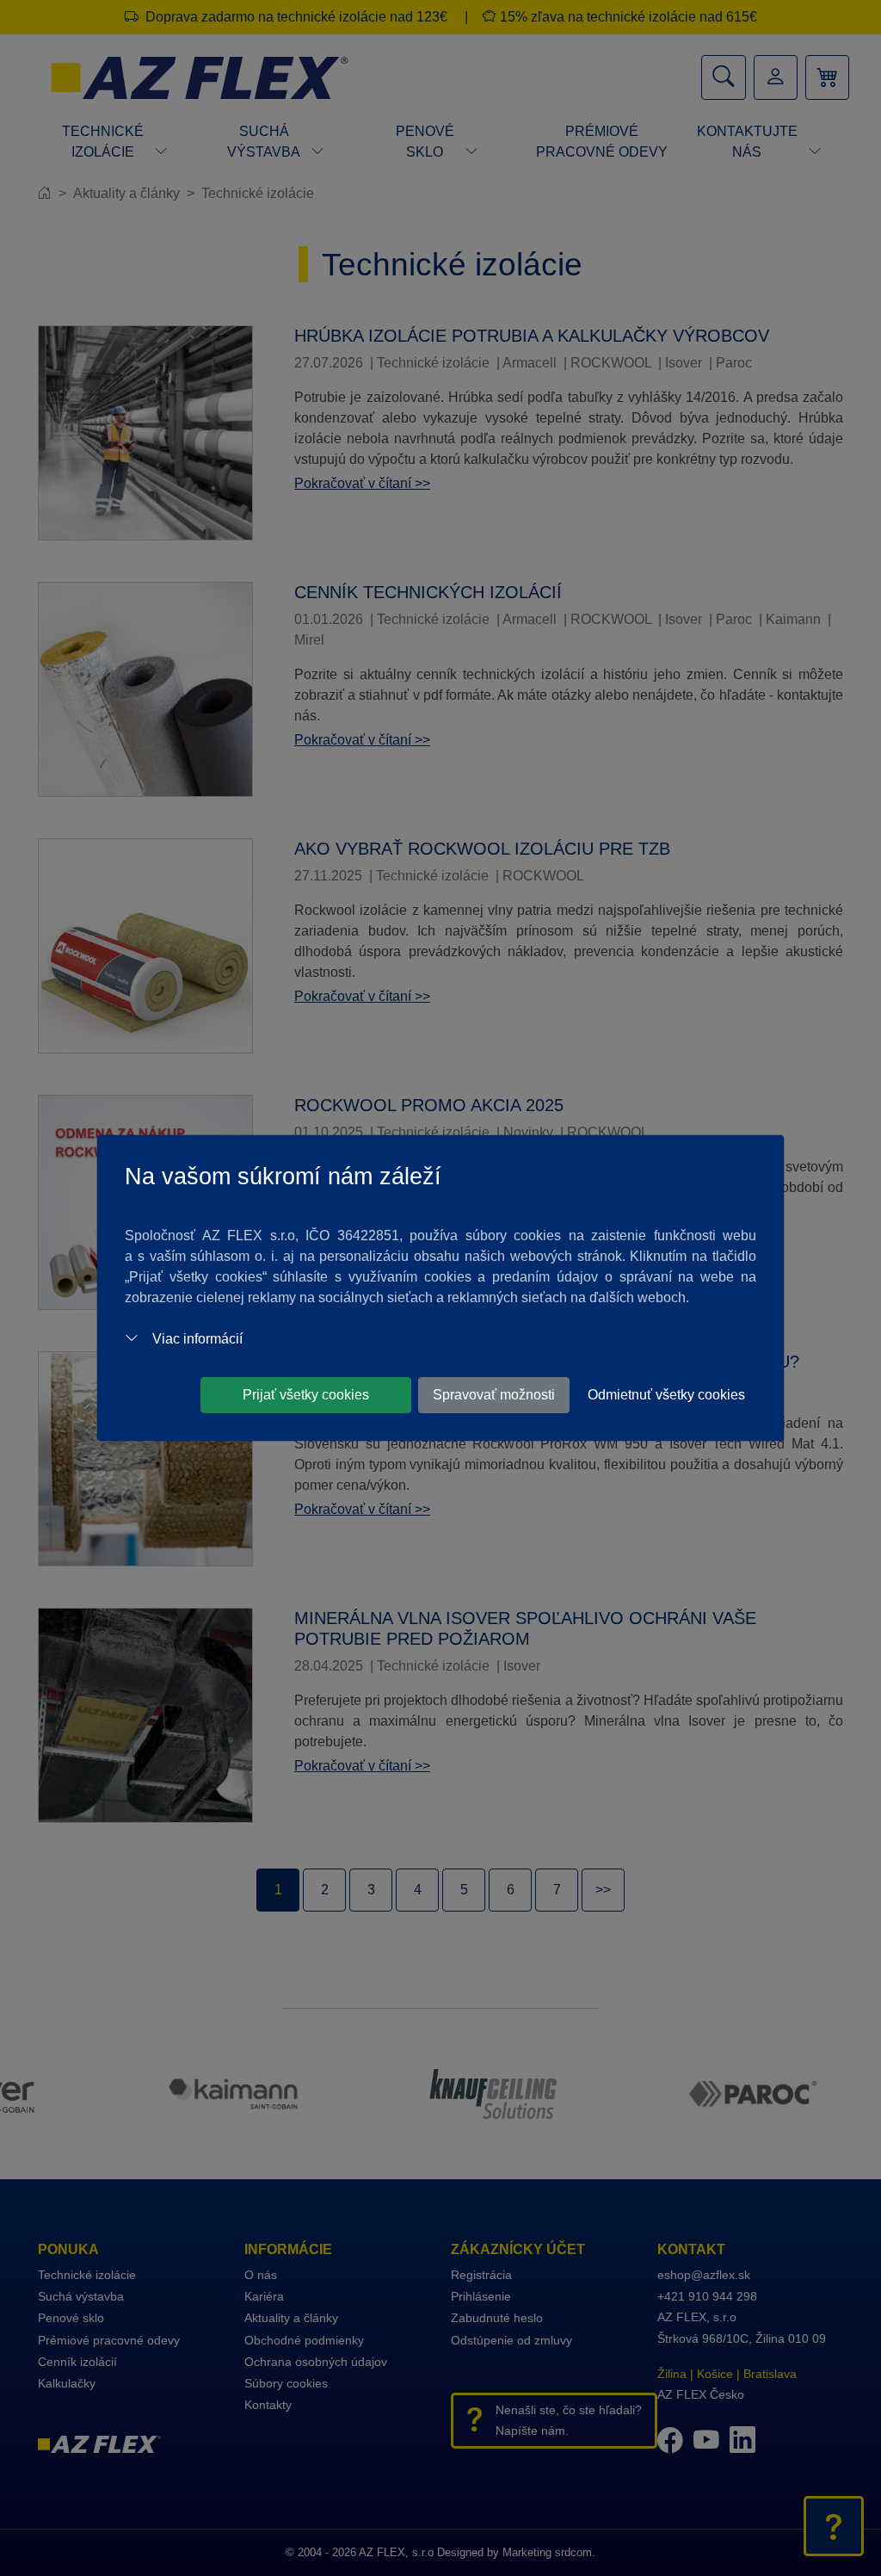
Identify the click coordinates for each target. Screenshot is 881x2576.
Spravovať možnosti (494, 1395)
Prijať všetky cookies (306, 1395)
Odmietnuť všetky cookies (666, 1395)
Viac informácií (197, 1339)
